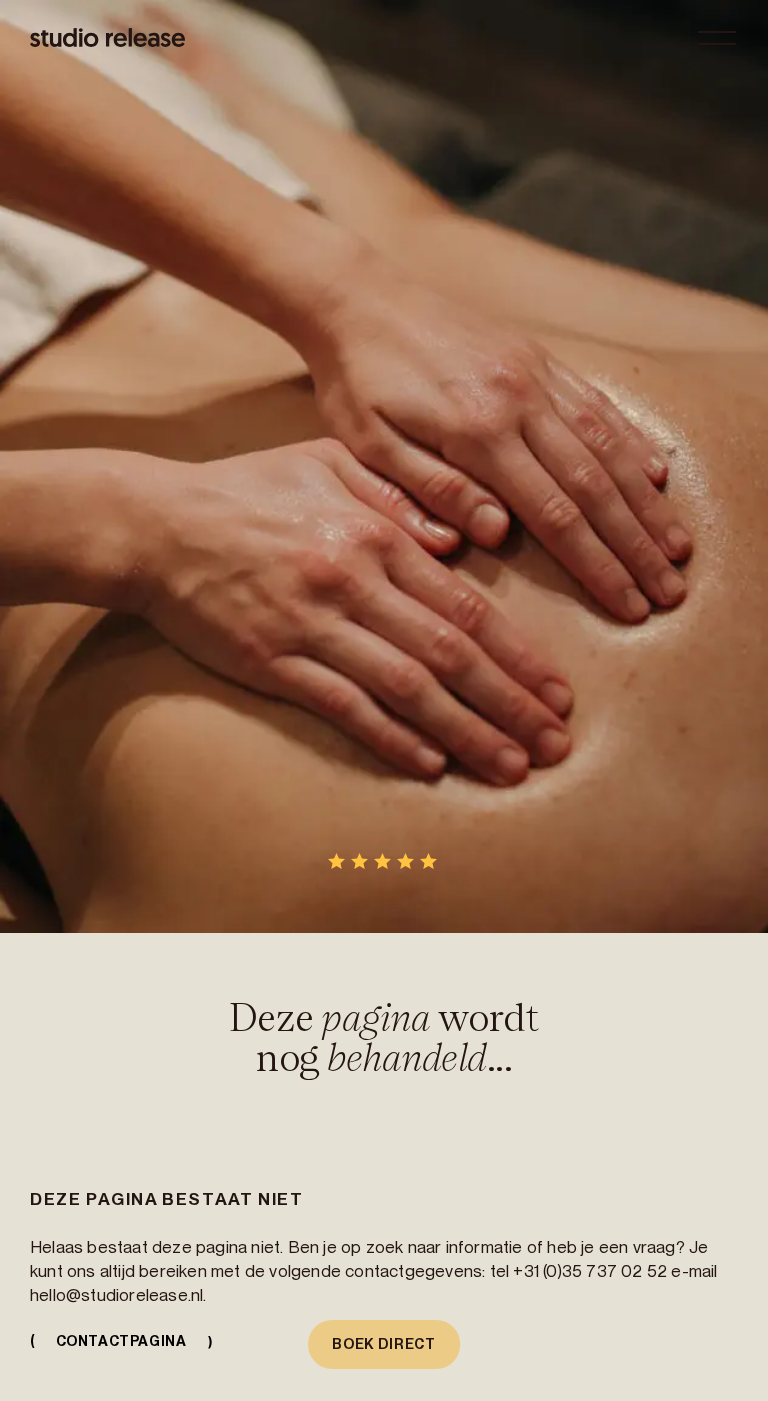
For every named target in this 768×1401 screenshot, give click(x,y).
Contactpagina (119, 1341)
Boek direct (384, 1344)
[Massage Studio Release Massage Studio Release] (107, 37)
